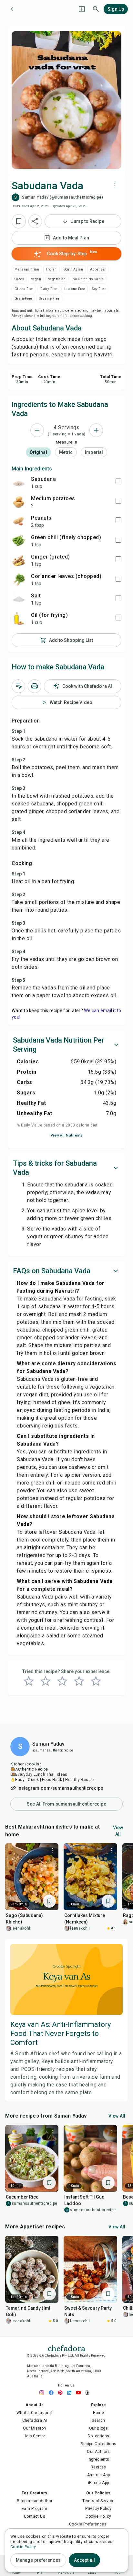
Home (99, 2413)
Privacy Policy (98, 2509)
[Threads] (89, 2393)
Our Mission (34, 2428)
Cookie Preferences (88, 2524)
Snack (19, 279)
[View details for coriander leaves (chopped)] (19, 580)
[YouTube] (80, 2393)
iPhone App (99, 2483)
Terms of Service (98, 2501)
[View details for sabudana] (19, 482)
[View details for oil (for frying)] (19, 618)
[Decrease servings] (37, 430)
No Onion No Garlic (88, 279)
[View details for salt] (19, 599)
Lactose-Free (75, 289)
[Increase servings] (96, 430)
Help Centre (35, 2436)
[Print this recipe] (35, 686)
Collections (98, 2436)
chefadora (66, 2348)
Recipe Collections (98, 2444)
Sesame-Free (49, 299)
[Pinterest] (62, 2393)
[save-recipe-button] (19, 221)
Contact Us (35, 2516)
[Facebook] (53, 2393)
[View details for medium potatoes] (19, 502)
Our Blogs (99, 2428)
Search (98, 2420)
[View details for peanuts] (19, 521)
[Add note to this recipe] (18, 686)
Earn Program (35, 2509)
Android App (98, 2475)
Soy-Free (99, 289)
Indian (51, 269)
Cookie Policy (98, 2516)
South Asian (73, 269)
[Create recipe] (82, 9)
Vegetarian (57, 279)
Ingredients (98, 2459)
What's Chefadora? (35, 2413)
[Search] (96, 9)
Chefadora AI (35, 2420)
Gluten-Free (24, 289)
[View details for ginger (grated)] (19, 560)
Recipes (98, 2467)
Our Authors (98, 2452)
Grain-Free (23, 299)
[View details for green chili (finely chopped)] (19, 541)
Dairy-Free (49, 289)
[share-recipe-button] (35, 221)
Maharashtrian (27, 269)
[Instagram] (44, 2393)
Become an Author (35, 2501)
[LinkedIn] (71, 2393)
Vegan (36, 279)
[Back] (12, 9)
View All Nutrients (67, 1135)
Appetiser (98, 269)
